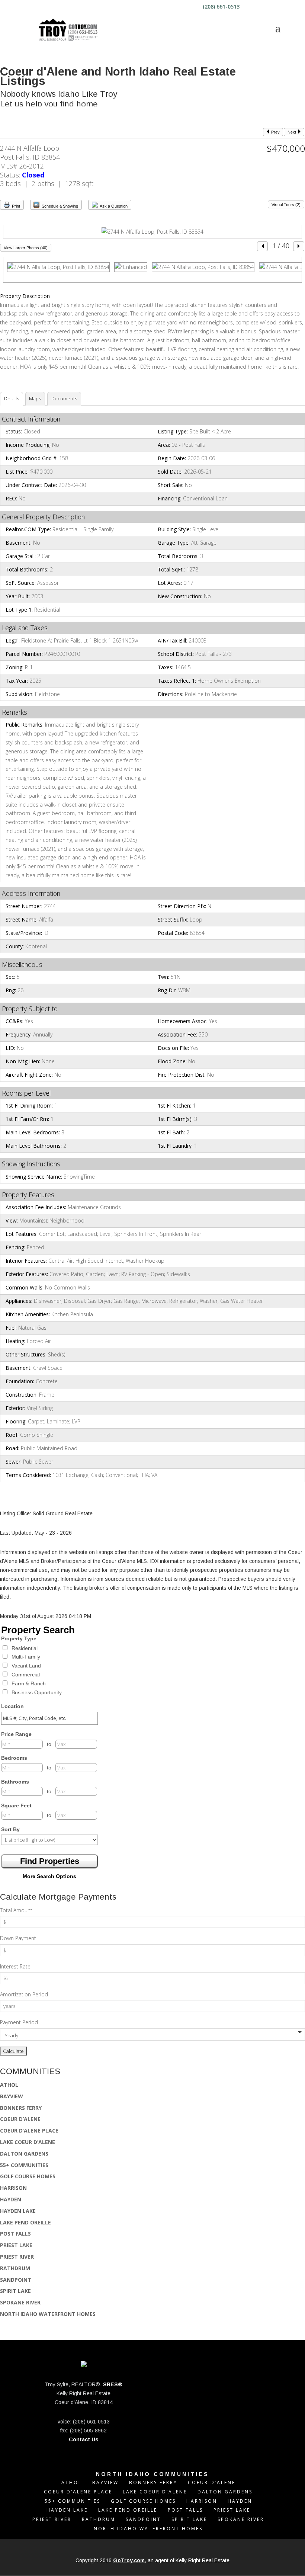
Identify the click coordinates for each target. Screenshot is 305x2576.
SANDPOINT (16, 2280)
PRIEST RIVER (17, 2257)
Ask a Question (113, 206)
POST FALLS (15, 2234)
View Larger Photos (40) (26, 248)
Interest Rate (15, 1966)
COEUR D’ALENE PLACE (29, 2130)
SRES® (113, 2384)
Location (12, 1706)
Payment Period (19, 2022)
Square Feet (16, 1806)
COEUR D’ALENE (20, 2119)
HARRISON (13, 2188)
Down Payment (18, 1938)
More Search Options (49, 1876)
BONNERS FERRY (21, 2108)
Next (292, 132)
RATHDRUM (15, 2268)
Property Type (19, 1638)
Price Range (16, 1734)
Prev (275, 132)
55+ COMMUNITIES (24, 2165)
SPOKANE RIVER (20, 2302)
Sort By (10, 1829)
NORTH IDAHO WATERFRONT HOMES (48, 2314)
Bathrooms (15, 1782)
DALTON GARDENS (24, 2154)
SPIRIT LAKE (15, 2291)
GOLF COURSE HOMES (28, 2176)
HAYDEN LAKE (18, 2211)
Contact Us (84, 2439)
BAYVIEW (12, 2096)
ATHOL (9, 2085)
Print (15, 206)
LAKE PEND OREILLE (25, 2222)
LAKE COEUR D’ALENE (28, 2142)
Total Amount (16, 1910)
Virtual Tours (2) (286, 205)
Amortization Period (24, 1994)
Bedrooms (14, 1758)
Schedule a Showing (59, 206)
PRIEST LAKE (16, 2245)
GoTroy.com (129, 2560)
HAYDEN (11, 2199)
